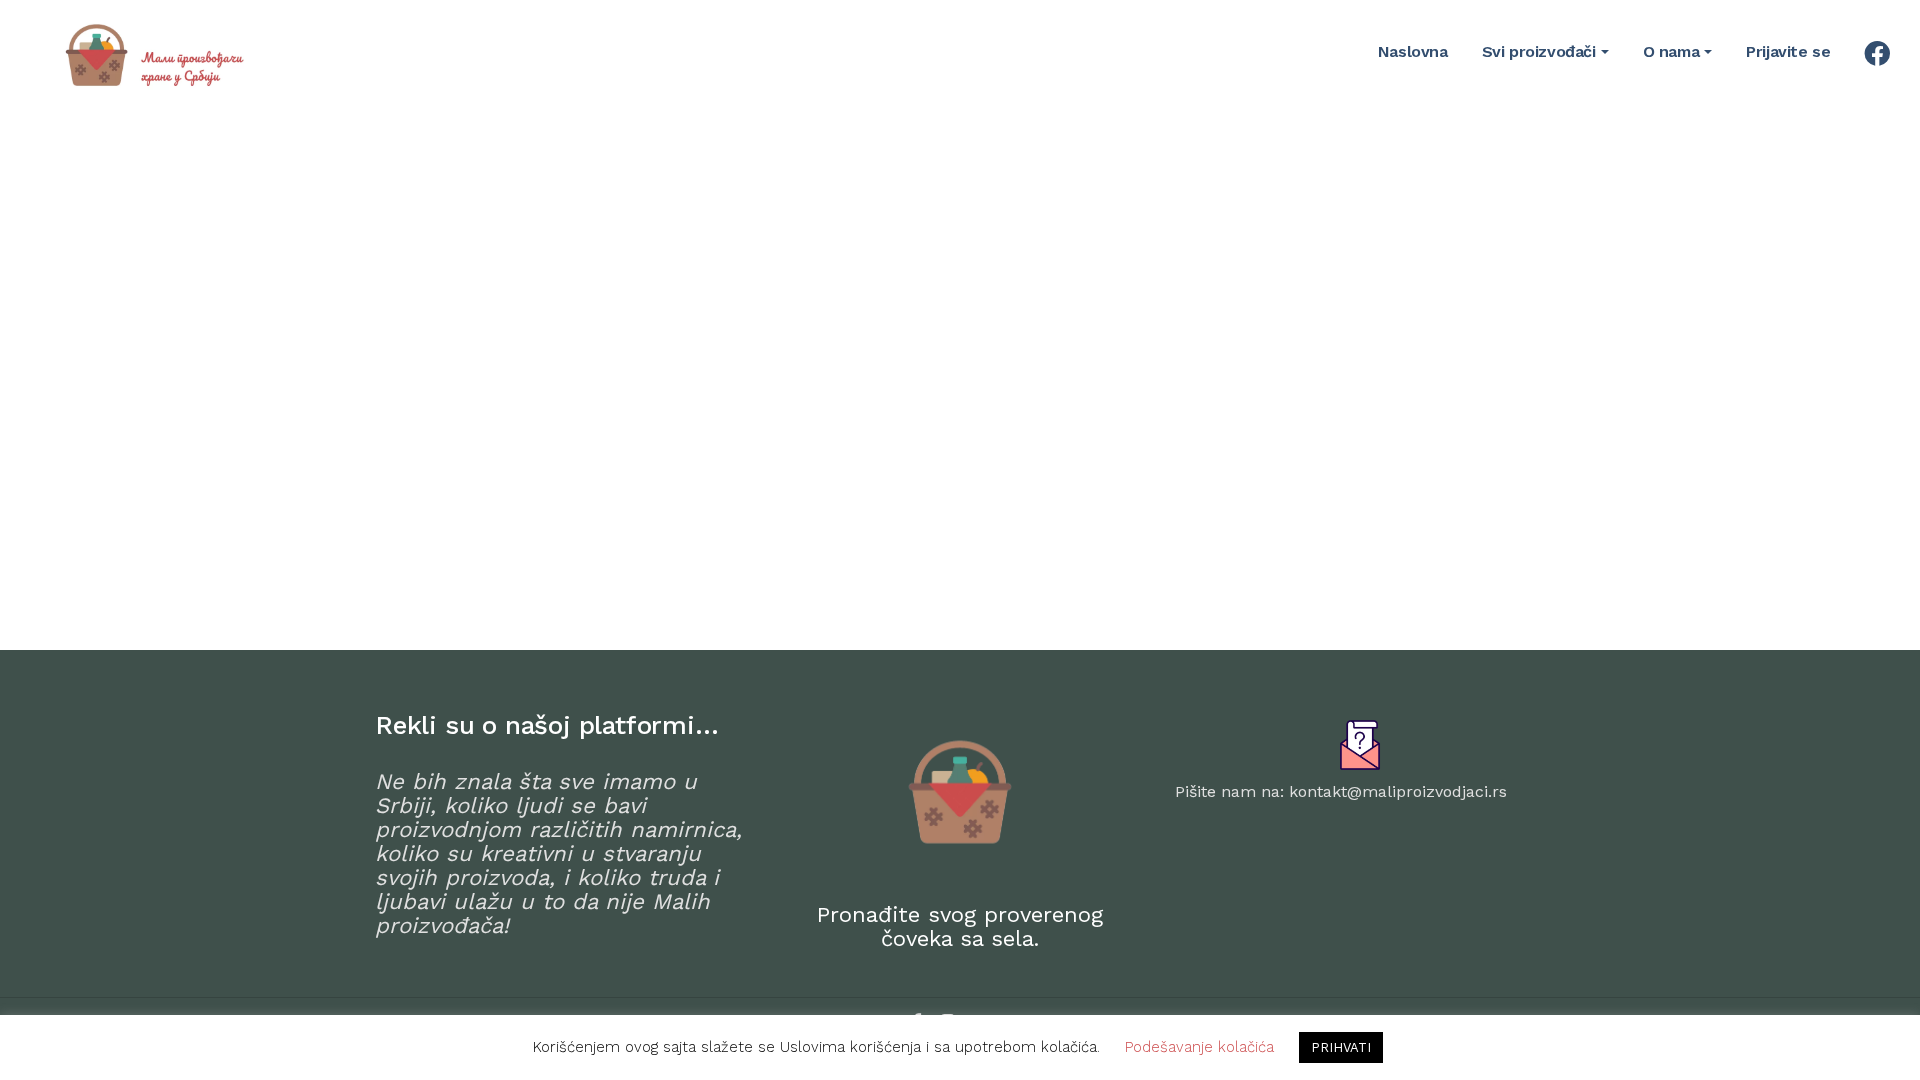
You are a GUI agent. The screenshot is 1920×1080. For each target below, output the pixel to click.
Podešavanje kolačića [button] (1199, 1047)
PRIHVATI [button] (1341, 1047)
